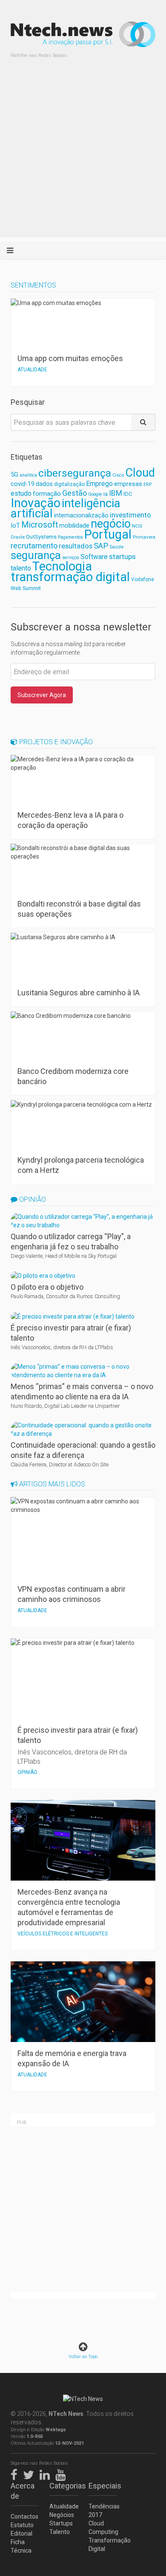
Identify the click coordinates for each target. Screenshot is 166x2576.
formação (47, 494)
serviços (71, 558)
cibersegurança (75, 473)
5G (14, 475)
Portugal (108, 534)
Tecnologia (62, 566)
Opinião (32, 1199)
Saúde (116, 547)
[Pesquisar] (143, 422)
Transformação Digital (103, 2545)
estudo (21, 493)
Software (94, 557)
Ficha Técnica (21, 2546)
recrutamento (34, 546)
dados (44, 484)
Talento (60, 2532)
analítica (28, 475)
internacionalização (81, 515)
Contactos (24, 2517)
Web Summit (26, 588)
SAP (101, 546)
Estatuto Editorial (22, 2529)
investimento (130, 515)
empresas (128, 484)
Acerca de (23, 2491)
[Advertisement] (83, 155)
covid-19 (23, 484)
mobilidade (74, 525)
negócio (111, 524)
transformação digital (70, 577)
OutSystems (41, 537)
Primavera (144, 537)
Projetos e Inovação (55, 742)
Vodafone (143, 579)
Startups (61, 2523)
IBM (116, 493)
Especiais (103, 2486)
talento (21, 568)
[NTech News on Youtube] (63, 2473)
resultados (76, 546)
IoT (15, 525)
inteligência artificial (66, 508)
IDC (128, 494)
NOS (137, 526)
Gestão (74, 493)
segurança (36, 555)
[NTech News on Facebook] (16, 2473)
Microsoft (40, 525)
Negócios (62, 2515)
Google (95, 494)
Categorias (63, 2486)
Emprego (99, 484)
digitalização (69, 484)
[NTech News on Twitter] (31, 2473)
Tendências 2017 (103, 2511)
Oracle (18, 537)
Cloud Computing (103, 2528)
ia (106, 494)
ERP (147, 484)
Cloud (140, 473)
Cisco (118, 475)
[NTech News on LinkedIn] (47, 2473)
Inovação (36, 503)
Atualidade (63, 2506)
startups (122, 556)
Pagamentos (70, 537)
